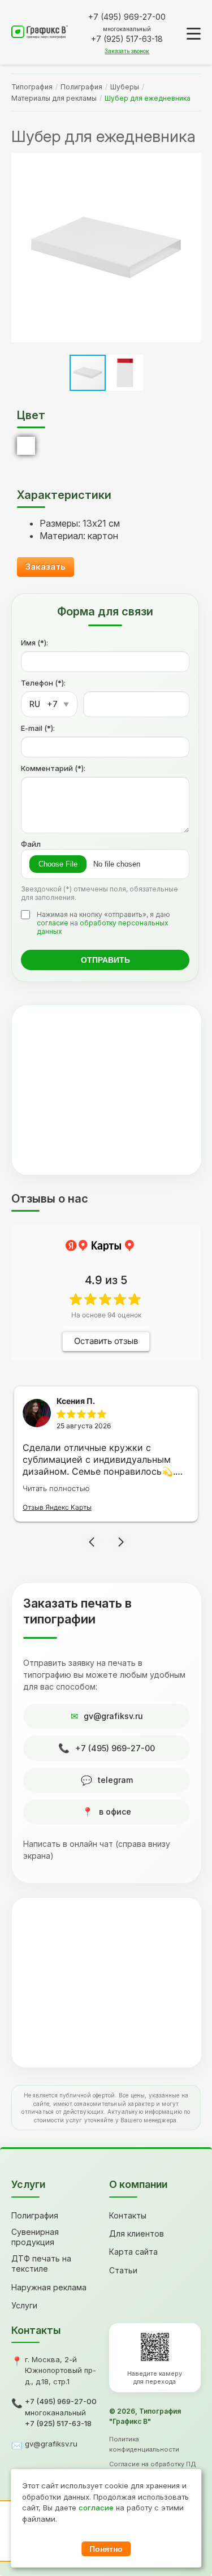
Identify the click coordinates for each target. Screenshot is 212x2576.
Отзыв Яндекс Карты (57, 1507)
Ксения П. (76, 1401)
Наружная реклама (49, 2287)
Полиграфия (81, 87)
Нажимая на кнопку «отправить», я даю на (103, 923)
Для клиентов (137, 2233)
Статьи (123, 2270)
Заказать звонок (127, 51)
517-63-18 (127, 39)
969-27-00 (127, 17)
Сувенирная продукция (35, 2237)
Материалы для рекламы (54, 98)
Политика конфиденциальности (144, 2444)
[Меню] (194, 34)
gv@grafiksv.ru (113, 1716)
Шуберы (125, 87)
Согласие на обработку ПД (153, 2464)
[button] (191, 248)
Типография (32, 87)
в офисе (115, 1812)
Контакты (128, 2215)
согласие (53, 923)
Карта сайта (133, 2252)
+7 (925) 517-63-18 (58, 2423)
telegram (115, 1780)
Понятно (106, 2549)
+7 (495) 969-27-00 (115, 1748)
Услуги (24, 2305)
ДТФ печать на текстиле (41, 2263)
